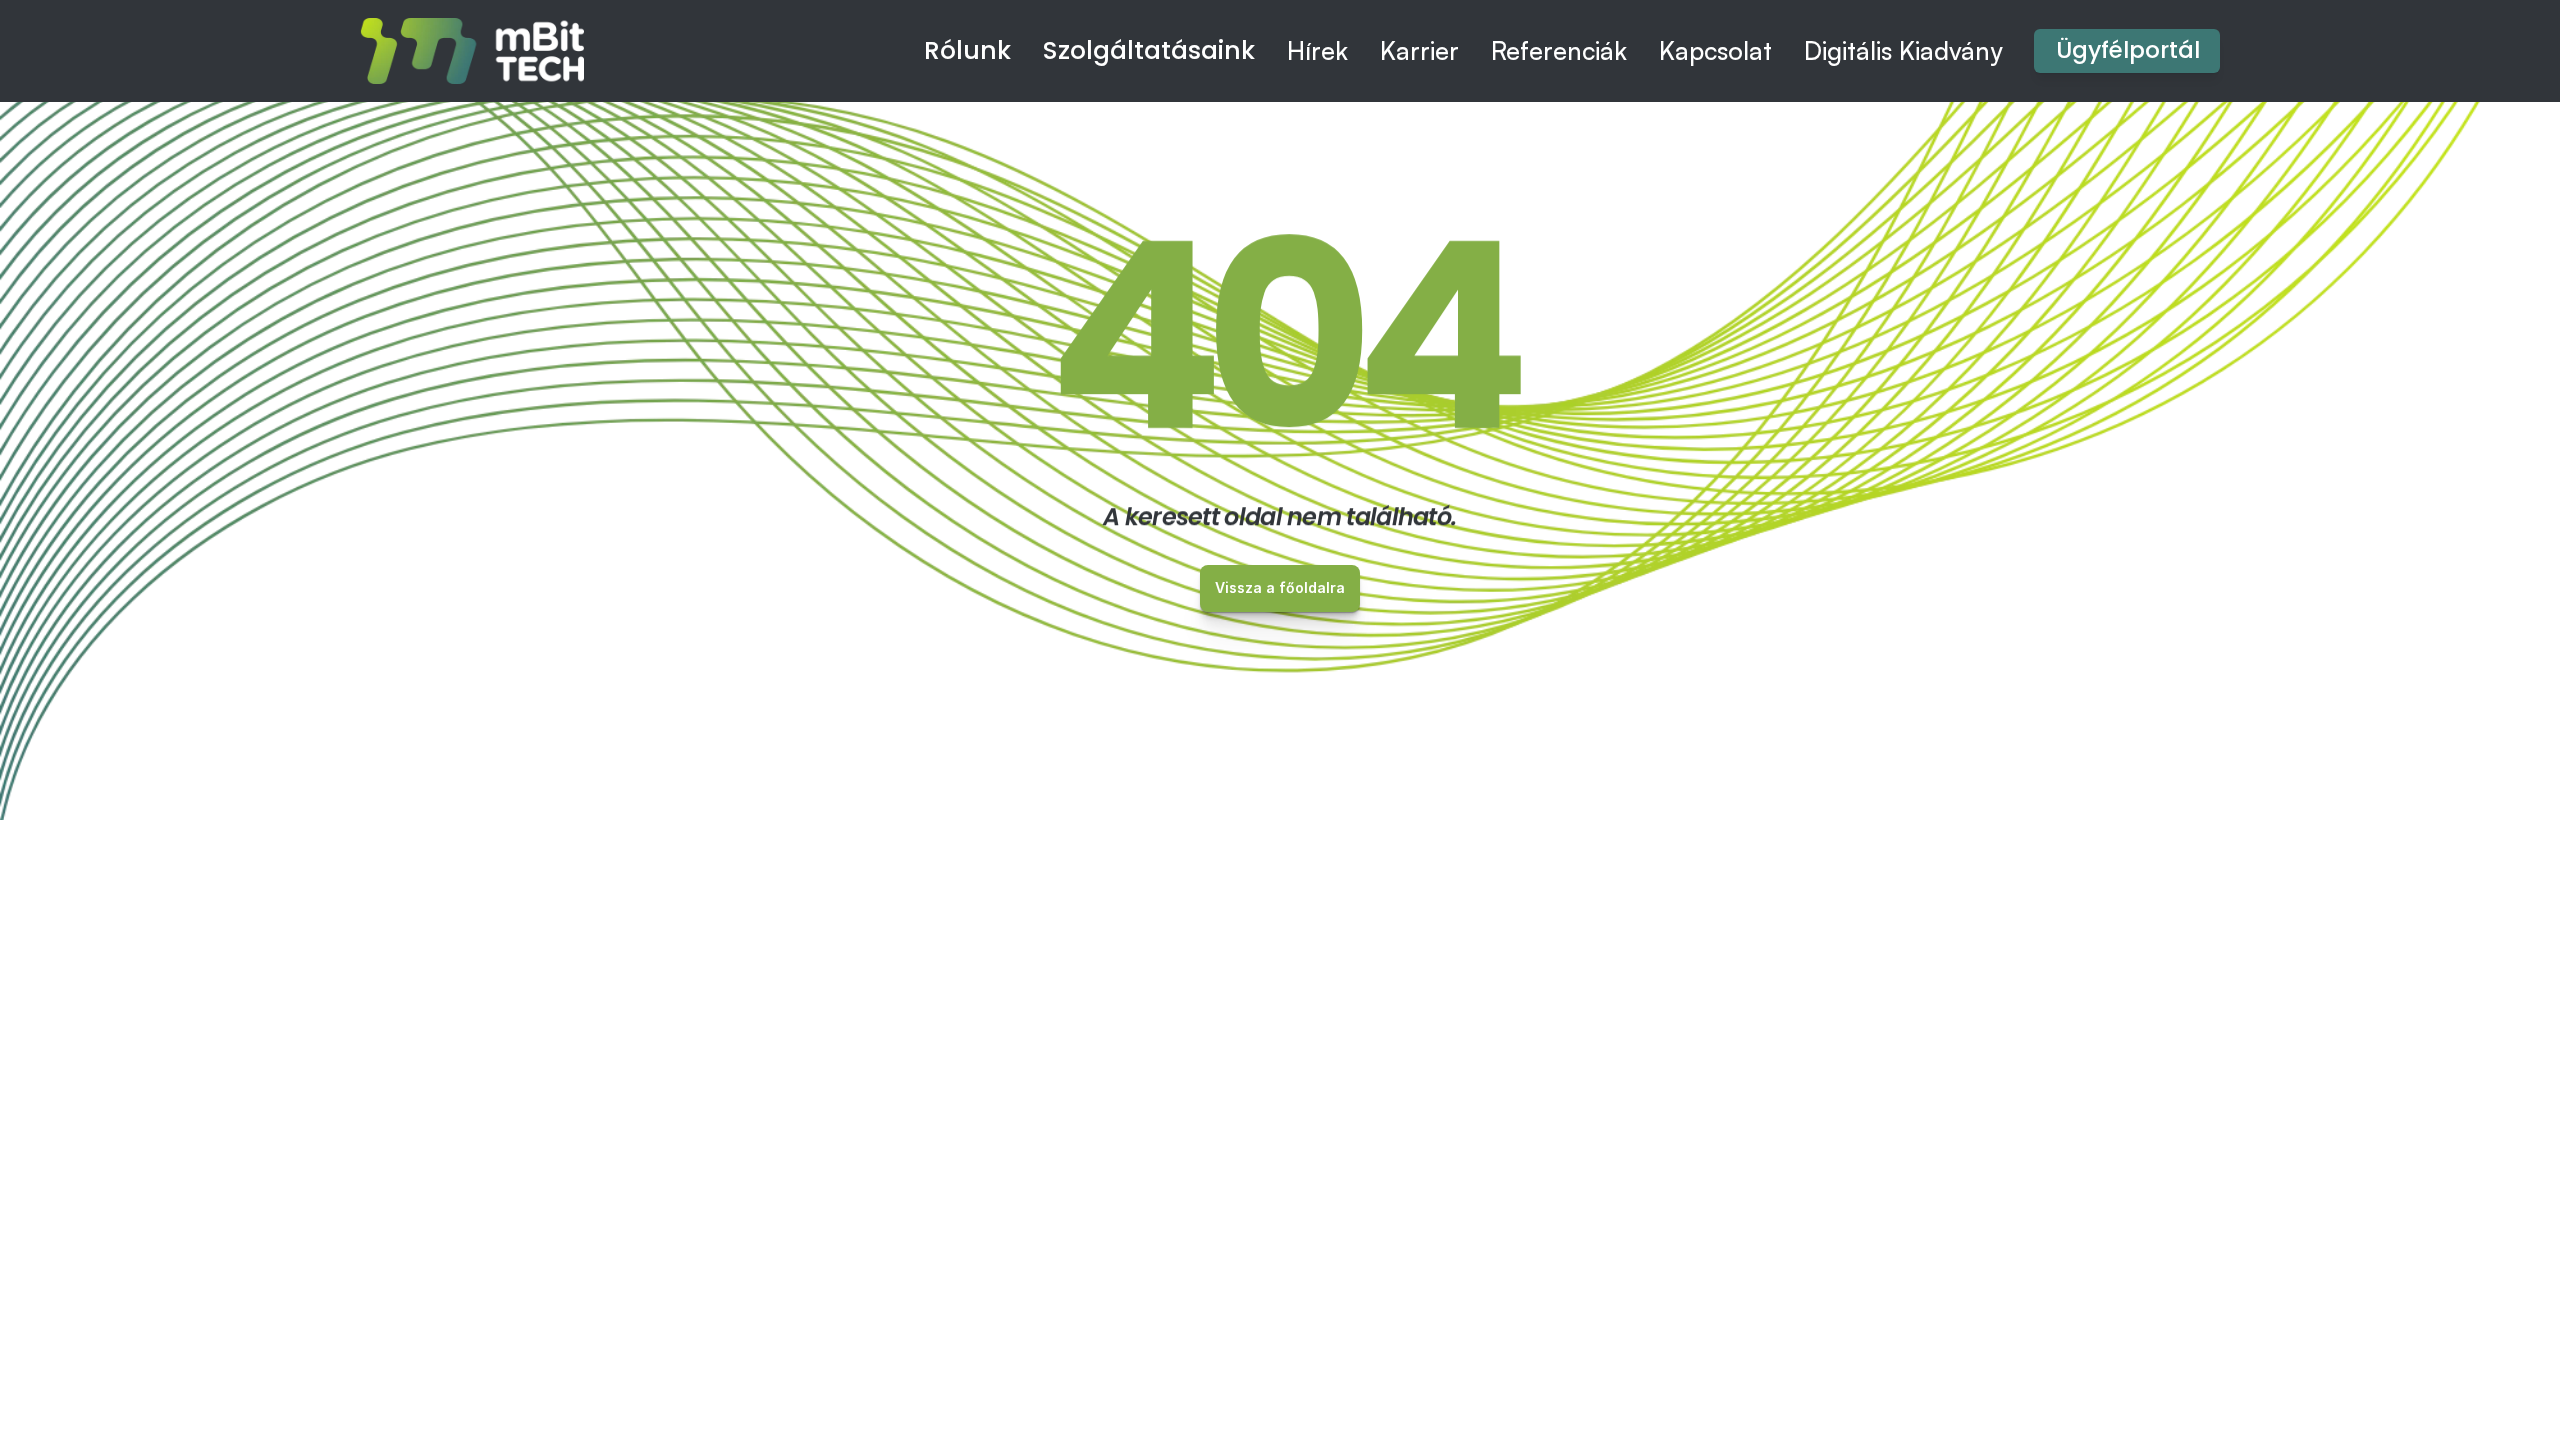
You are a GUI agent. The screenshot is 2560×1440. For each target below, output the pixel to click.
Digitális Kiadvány (1903, 50)
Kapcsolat (1715, 50)
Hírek (1317, 50)
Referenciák (1559, 50)
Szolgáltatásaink (1149, 50)
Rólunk (967, 50)
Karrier (1419, 50)
